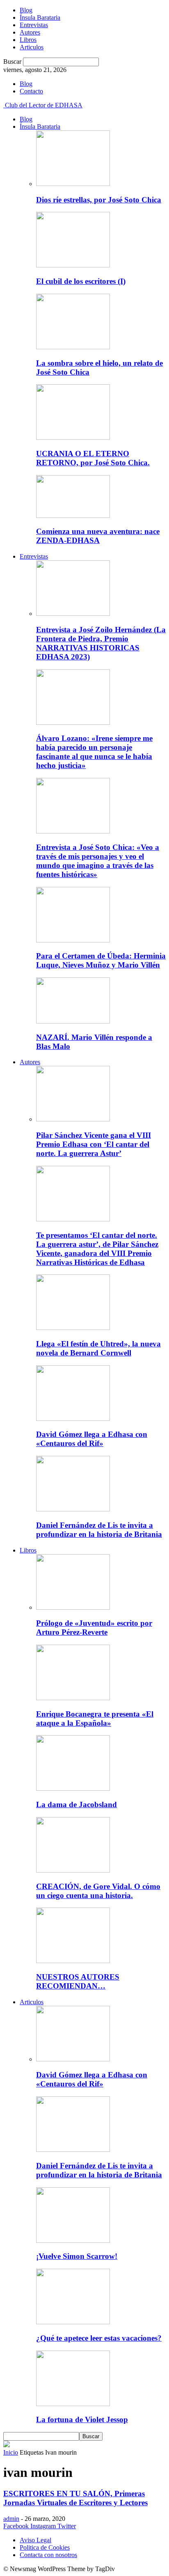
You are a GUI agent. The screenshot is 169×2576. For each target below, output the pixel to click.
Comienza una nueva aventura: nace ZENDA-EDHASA (98, 536)
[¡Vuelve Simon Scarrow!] (73, 2241)
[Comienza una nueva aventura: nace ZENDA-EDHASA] (73, 516)
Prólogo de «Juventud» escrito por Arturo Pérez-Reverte (94, 1628)
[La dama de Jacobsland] (73, 1788)
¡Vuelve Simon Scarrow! (77, 2256)
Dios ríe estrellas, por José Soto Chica (99, 200)
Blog (26, 10)
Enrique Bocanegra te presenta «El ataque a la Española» (95, 1718)
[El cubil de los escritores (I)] (73, 265)
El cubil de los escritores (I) (81, 281)
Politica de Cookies (45, 2547)
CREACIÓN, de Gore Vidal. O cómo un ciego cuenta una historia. (98, 1891)
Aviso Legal (35, 2540)
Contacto (31, 91)
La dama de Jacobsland (77, 1804)
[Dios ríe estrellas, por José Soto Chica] (73, 184)
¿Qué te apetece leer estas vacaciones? (99, 2338)
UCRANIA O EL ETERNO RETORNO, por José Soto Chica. (93, 458)
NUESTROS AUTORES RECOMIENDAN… (78, 1981)
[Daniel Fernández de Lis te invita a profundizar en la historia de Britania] (73, 1509)
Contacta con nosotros (48, 2555)
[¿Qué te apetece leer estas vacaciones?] (73, 2322)
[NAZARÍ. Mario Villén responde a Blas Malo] (73, 1021)
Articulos (32, 47)
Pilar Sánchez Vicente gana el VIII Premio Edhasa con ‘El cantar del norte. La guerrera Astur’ (94, 1144)
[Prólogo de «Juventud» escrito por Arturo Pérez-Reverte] (73, 1607)
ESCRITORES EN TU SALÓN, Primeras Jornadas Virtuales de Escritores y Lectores (75, 2498)
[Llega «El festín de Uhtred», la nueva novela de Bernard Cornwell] (73, 1328)
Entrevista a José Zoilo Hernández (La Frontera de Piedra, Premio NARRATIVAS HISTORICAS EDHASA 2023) (101, 643)
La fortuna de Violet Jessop (82, 2419)
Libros (28, 40)
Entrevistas (34, 25)
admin (11, 2519)
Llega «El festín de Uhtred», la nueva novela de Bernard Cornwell (98, 1348)
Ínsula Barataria (40, 17)
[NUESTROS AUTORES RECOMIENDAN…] (73, 1961)
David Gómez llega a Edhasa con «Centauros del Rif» (92, 1439)
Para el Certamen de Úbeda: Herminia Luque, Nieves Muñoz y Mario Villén (101, 960)
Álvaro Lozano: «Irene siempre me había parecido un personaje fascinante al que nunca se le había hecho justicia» (94, 752)
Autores (30, 32)
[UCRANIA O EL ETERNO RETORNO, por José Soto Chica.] (73, 437)
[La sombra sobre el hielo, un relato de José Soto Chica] (73, 347)
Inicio (11, 2452)
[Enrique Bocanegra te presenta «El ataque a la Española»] (73, 1698)
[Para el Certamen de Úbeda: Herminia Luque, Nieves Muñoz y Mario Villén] (73, 940)
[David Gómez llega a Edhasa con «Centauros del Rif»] (73, 1419)
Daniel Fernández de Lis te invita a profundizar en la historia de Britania (99, 1530)
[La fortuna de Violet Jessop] (73, 2404)
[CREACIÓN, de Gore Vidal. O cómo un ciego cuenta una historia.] (73, 1870)
